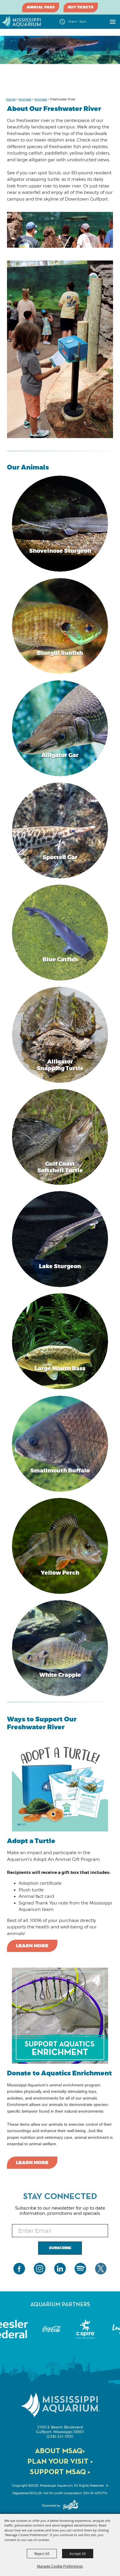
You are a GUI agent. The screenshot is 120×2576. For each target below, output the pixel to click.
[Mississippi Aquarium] (22, 22)
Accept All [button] (78, 2554)
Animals (25, 99)
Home (11, 99)
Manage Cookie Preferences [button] (60, 2566)
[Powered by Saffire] (70, 2506)
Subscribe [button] (60, 2248)
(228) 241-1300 (60, 2436)
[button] (60, 524)
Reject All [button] (42, 2554)
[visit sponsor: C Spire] (52, 2329)
